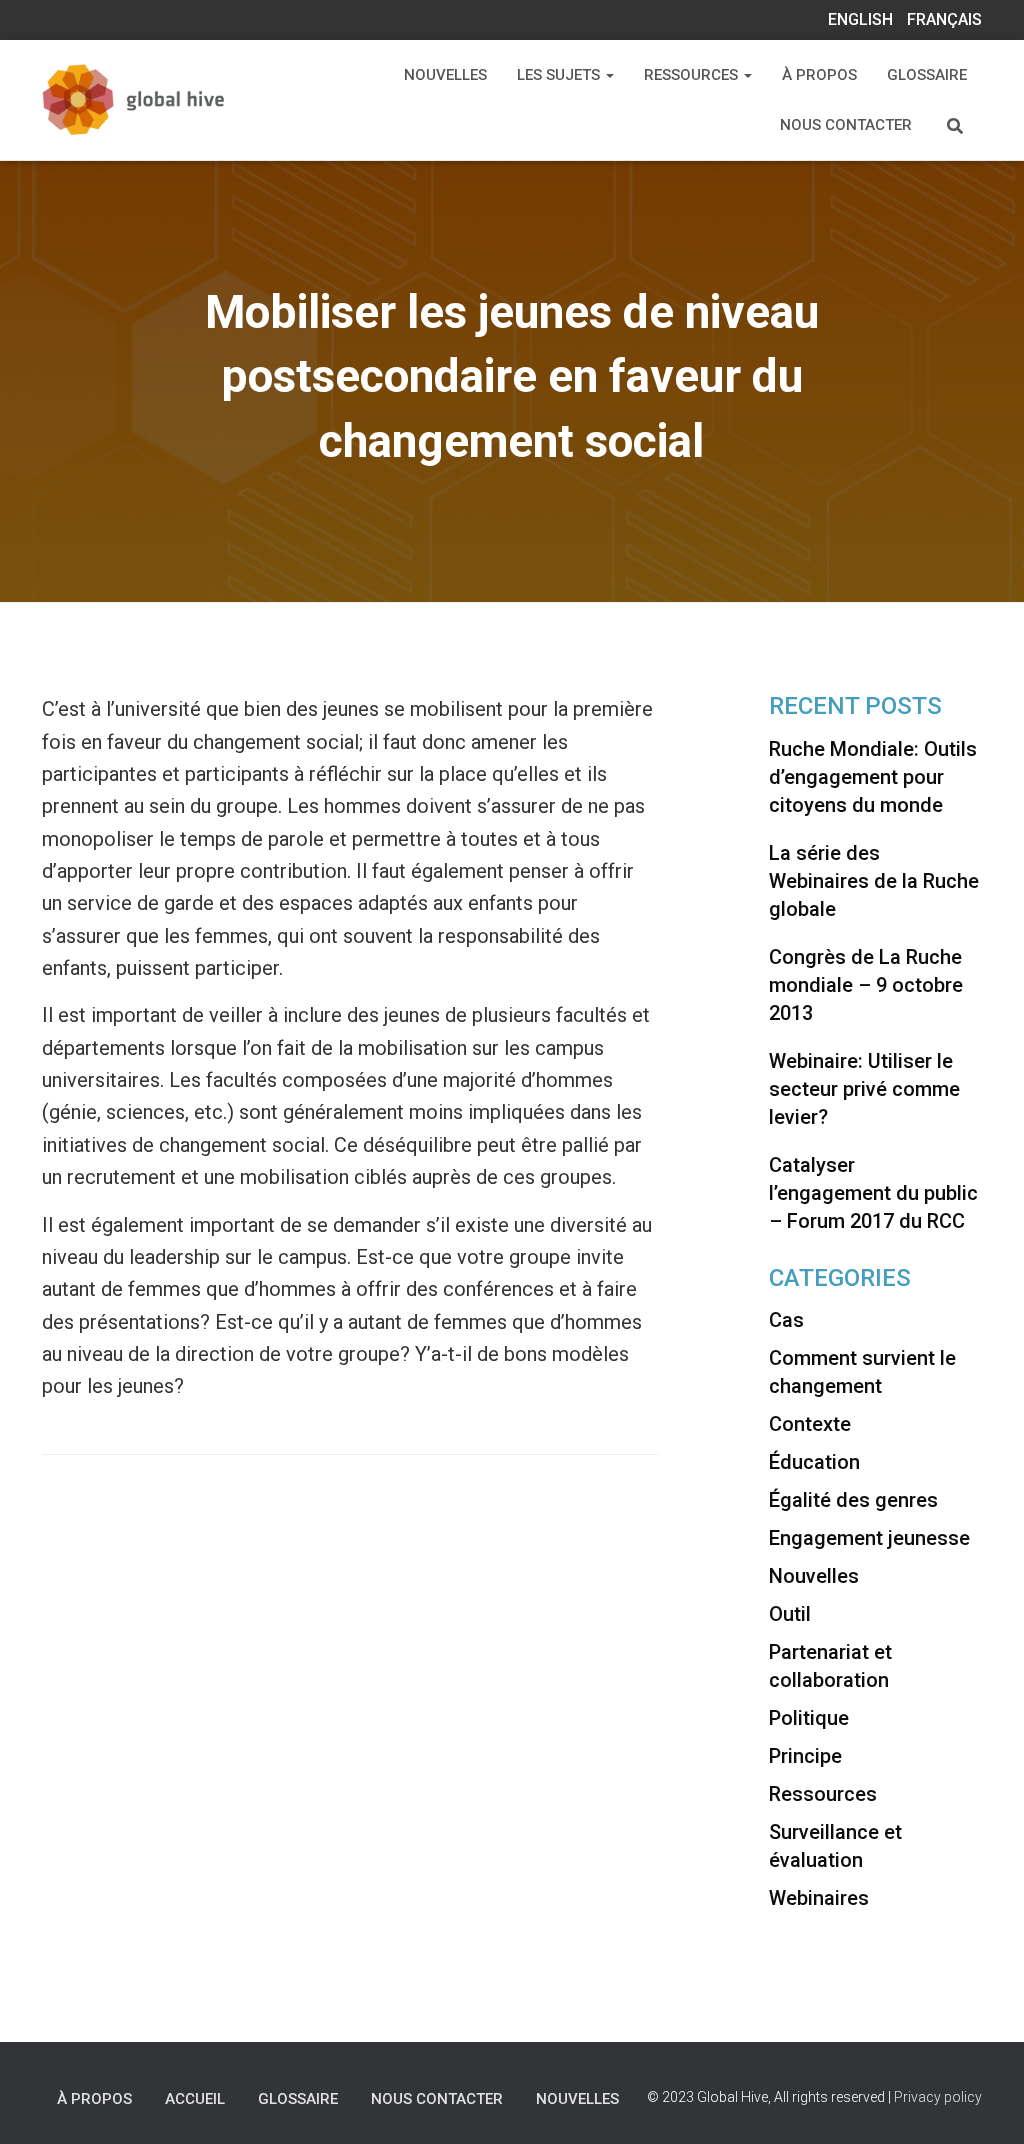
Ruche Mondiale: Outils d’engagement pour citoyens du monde (873, 777)
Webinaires (819, 1898)
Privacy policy (938, 2097)
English (860, 19)
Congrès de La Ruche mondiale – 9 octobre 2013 (866, 985)
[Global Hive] (159, 100)
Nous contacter (846, 125)
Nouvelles (445, 75)
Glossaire (927, 75)
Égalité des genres (853, 1500)
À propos (819, 75)
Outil (790, 1614)
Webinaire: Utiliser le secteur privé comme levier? (864, 1089)
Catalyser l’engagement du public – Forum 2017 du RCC (873, 1193)
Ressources (693, 75)
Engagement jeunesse (869, 1538)
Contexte (810, 1424)
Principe (805, 1756)
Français (944, 19)
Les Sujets (560, 75)
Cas (786, 1320)
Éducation (814, 1462)
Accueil (195, 2099)
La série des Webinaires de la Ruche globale (874, 881)
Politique (809, 1718)
